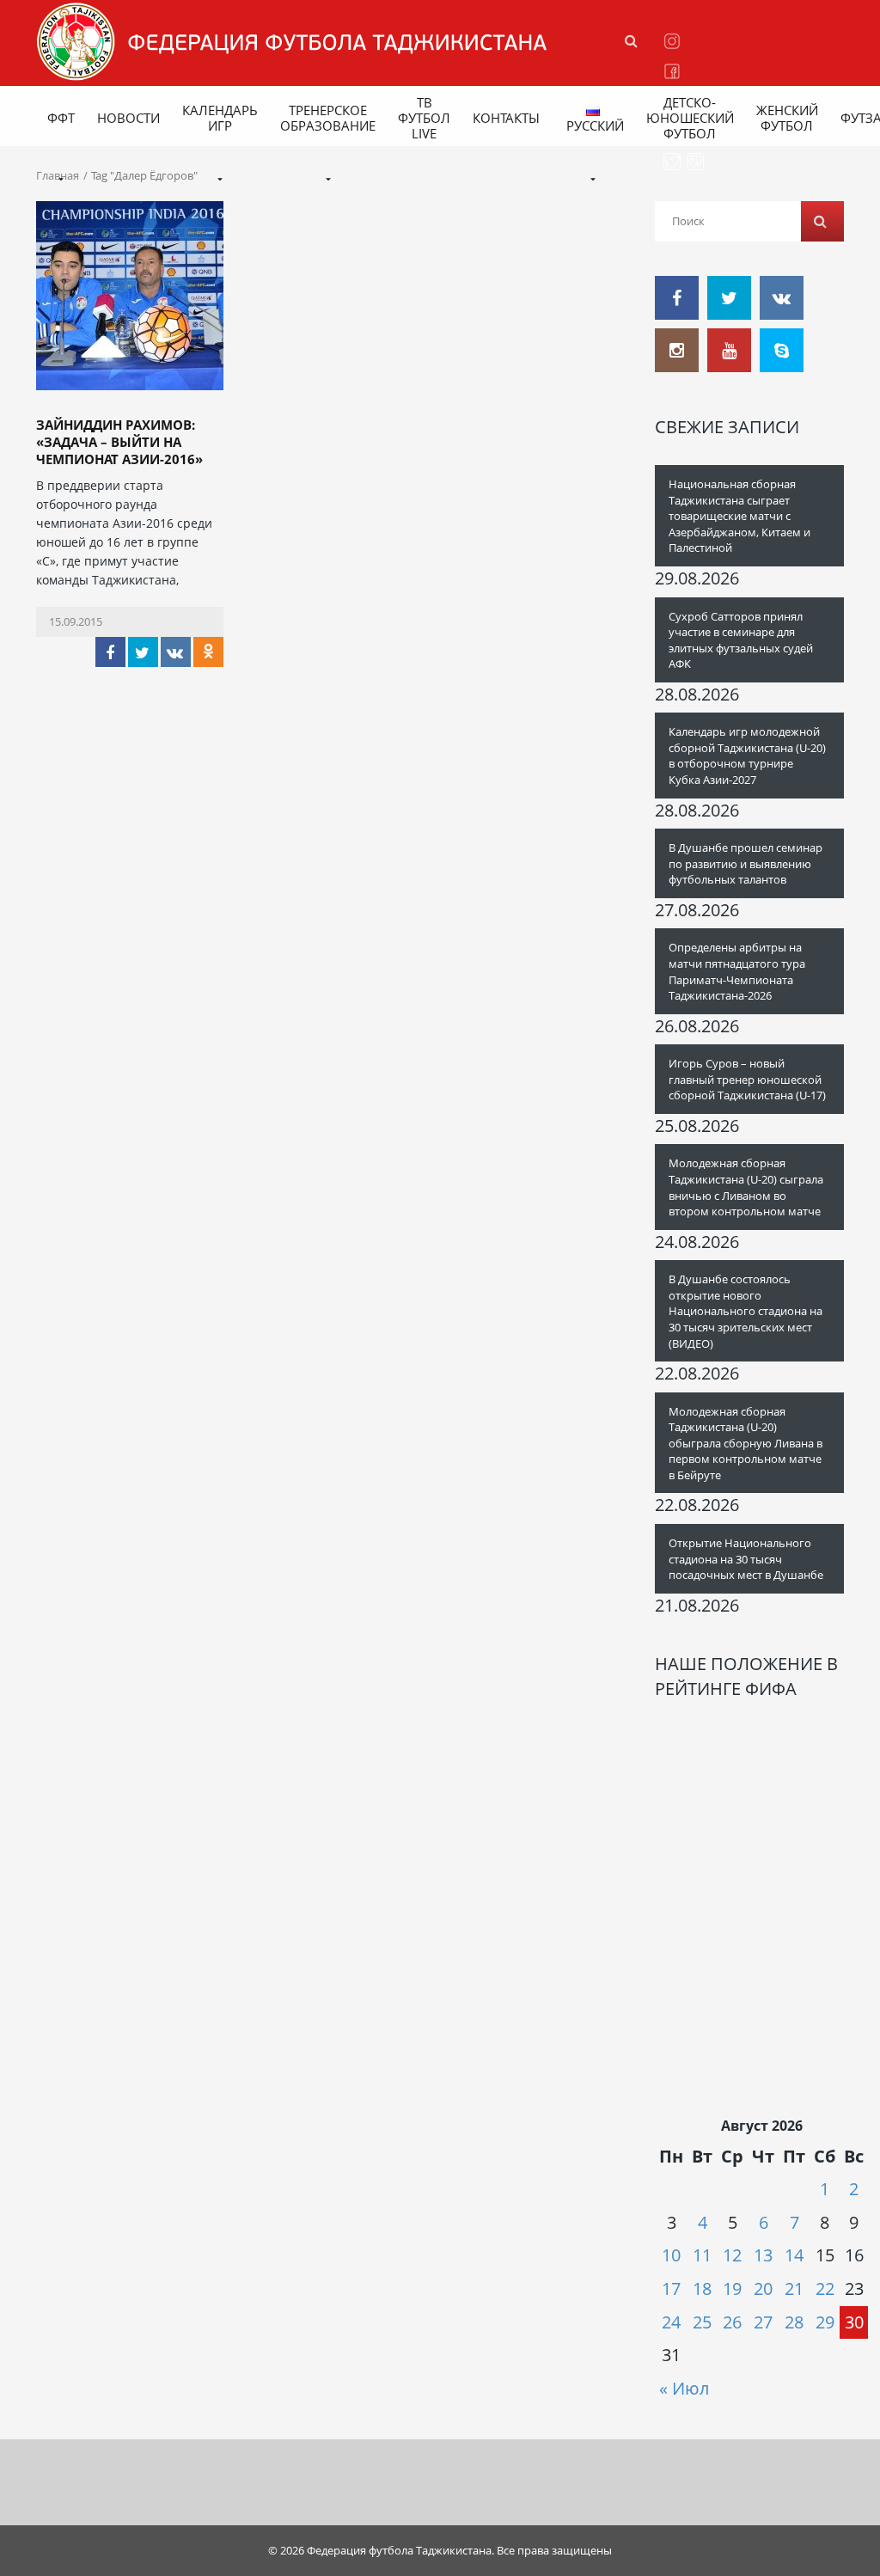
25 (702, 2322)
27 (763, 2322)
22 (825, 2288)
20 (763, 2288)
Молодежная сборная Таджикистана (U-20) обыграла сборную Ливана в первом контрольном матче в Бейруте (746, 1443)
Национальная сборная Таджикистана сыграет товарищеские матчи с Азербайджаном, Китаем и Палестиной (739, 516)
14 (794, 2255)
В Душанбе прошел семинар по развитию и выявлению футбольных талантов (746, 863)
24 (671, 2322)
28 (794, 2322)
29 (825, 2322)
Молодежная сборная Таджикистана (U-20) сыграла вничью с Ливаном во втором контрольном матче (746, 1187)
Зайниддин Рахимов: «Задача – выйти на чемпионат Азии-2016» (119, 442)
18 (702, 2288)
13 (763, 2255)
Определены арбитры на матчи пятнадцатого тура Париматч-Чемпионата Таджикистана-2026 (737, 971)
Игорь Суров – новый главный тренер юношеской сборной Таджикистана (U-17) (747, 1079)
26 (732, 2322)
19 (732, 2288)
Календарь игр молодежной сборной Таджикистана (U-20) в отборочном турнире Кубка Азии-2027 (747, 756)
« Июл (684, 2388)
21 (794, 2288)
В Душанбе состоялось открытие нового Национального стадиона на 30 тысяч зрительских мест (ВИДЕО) (746, 1311)
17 (671, 2288)
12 (732, 2255)
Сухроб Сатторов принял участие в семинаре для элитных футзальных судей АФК (741, 640)
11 (702, 2255)
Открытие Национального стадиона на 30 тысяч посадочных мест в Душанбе (746, 1559)
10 (671, 2255)
